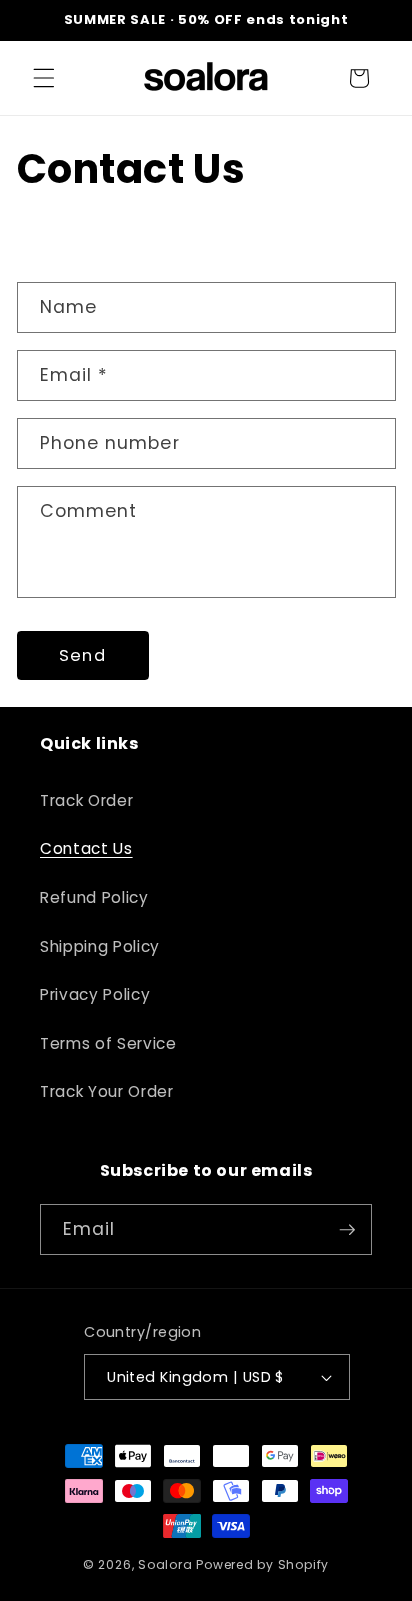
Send (82, 655)
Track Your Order (107, 1091)
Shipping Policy (100, 946)
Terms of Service (108, 1043)
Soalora (165, 1564)
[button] (44, 78)
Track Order (86, 800)
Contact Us (86, 848)
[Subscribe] (347, 1230)
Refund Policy (94, 897)
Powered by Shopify (262, 1564)
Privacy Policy (95, 994)
